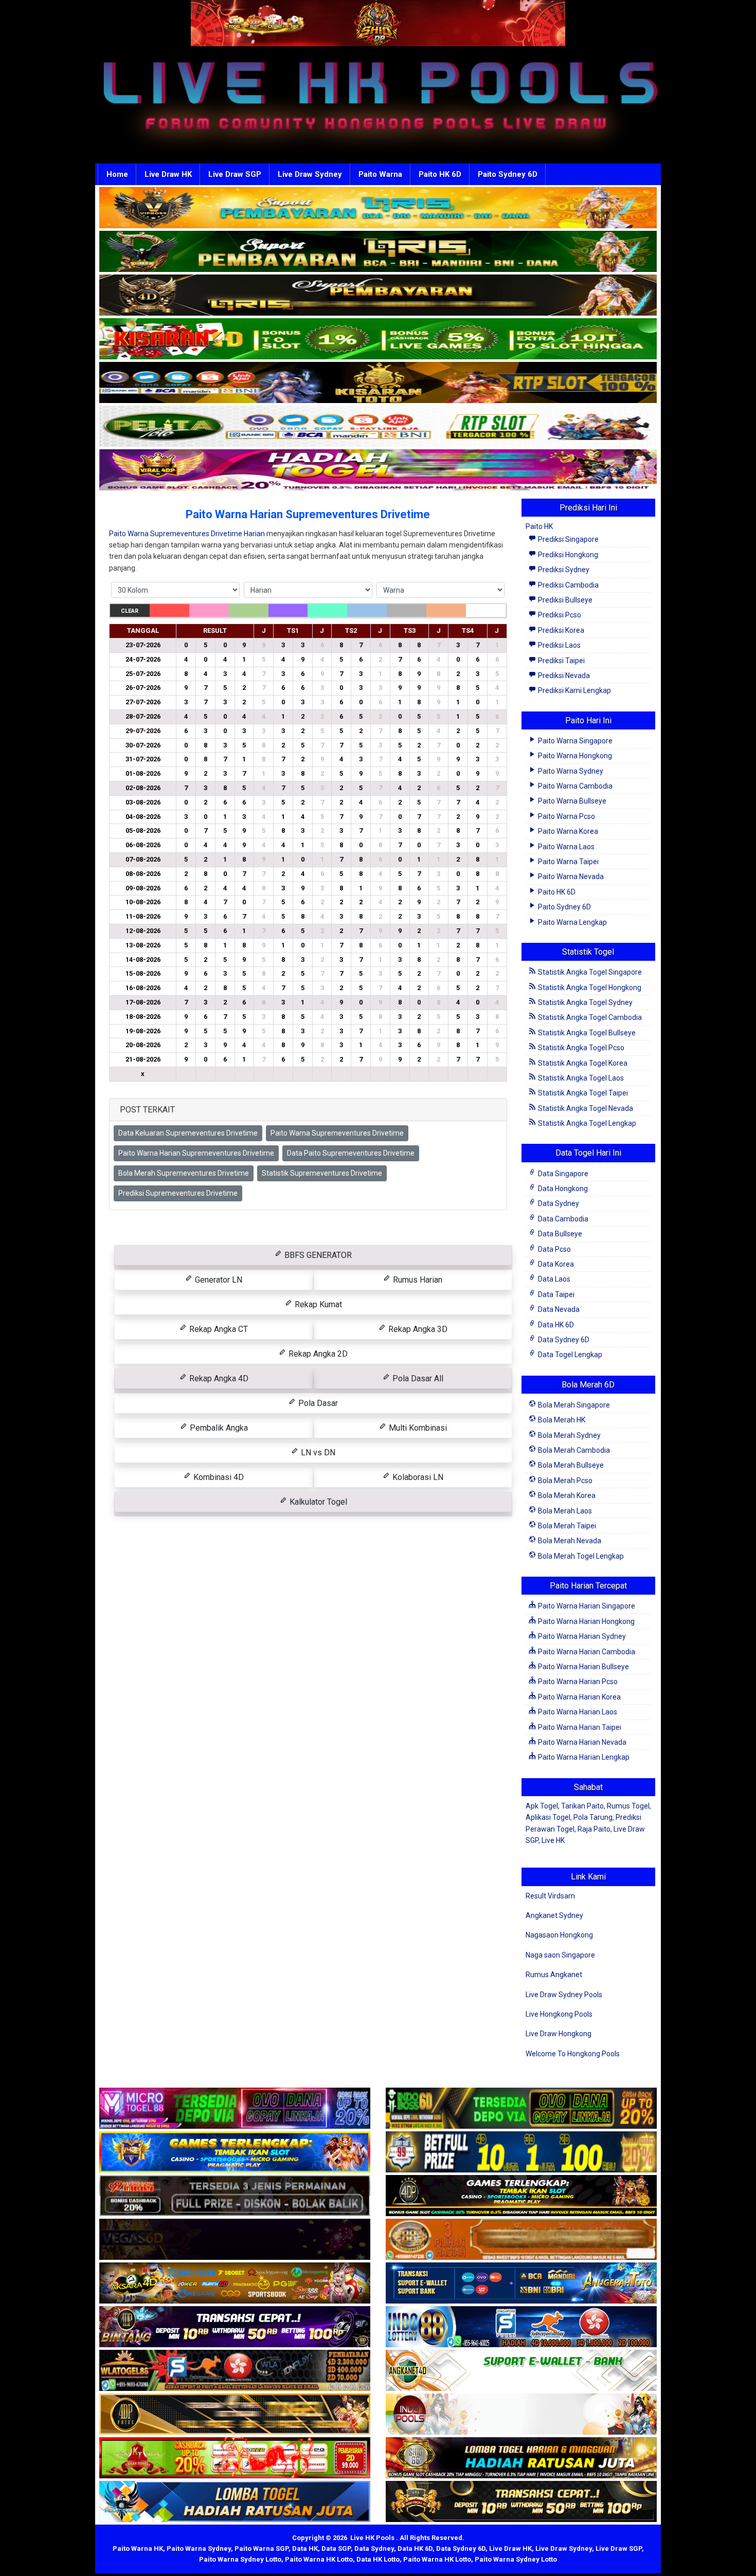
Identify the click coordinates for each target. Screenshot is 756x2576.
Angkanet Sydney (554, 1915)
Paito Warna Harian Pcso (577, 1682)
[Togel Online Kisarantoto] (378, 383)
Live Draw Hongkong (559, 2034)
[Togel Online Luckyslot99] (521, 2152)
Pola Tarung (593, 1817)
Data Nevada (558, 1309)
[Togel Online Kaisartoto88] (235, 2458)
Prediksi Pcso (559, 615)
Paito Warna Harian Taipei (579, 1727)
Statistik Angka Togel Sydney (584, 1002)
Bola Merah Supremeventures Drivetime (184, 1173)
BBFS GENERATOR (317, 1255)
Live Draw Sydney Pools (564, 1995)
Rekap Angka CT (218, 1329)
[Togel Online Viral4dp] (378, 470)
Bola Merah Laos (564, 1511)
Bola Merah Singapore (573, 1405)
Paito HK (539, 526)
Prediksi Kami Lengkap (574, 690)
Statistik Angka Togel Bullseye (586, 1033)
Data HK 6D (555, 1325)
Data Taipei (555, 1294)
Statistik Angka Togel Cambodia (589, 1017)
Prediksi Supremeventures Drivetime (178, 1193)
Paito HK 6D (440, 174)
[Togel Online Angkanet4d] (521, 2371)
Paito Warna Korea (567, 831)
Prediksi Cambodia (568, 585)
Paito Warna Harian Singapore (586, 1606)
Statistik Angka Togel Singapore (589, 972)
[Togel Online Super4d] (378, 296)
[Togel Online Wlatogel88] (235, 2371)
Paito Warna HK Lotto (319, 2559)
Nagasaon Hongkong (559, 1935)
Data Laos (553, 1279)
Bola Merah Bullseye (570, 1465)
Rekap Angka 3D (417, 1329)
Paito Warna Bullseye (571, 801)
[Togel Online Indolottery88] (521, 2327)
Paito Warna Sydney (570, 771)
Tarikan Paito (582, 1806)
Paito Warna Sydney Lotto (240, 2559)
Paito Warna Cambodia (574, 786)
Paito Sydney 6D (508, 174)
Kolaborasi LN (417, 1477)
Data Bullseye (559, 1234)
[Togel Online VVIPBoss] (378, 208)
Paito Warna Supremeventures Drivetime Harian (187, 534)
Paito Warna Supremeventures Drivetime (337, 1133)
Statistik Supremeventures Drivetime (322, 1173)
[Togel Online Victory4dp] (235, 2152)
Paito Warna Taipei (568, 862)
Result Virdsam (550, 1896)
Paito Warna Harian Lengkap (583, 1757)
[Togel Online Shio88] (521, 2458)
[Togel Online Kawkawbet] (235, 2196)
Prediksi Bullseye (564, 600)
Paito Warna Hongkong (574, 756)
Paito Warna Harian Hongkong (586, 1621)
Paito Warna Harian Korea (579, 1697)
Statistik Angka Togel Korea (582, 1063)
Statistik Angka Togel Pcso (580, 1048)
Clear (130, 611)
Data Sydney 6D (563, 1340)
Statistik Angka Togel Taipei (582, 1093)
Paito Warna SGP (262, 2548)
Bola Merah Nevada (569, 1541)
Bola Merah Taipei (566, 1526)
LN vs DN (317, 1453)
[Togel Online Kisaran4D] (378, 339)
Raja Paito (594, 1829)
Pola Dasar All (417, 1378)
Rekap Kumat (317, 1304)
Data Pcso (554, 1249)
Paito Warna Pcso (566, 816)
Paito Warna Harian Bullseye (583, 1667)
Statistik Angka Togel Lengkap (586, 1123)
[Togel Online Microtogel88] (235, 2109)
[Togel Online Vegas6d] (235, 2240)
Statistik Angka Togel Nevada (585, 1108)
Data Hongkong (562, 1189)
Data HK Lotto (378, 2559)
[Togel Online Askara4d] (235, 2283)
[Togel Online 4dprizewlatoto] (235, 2415)
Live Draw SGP (235, 174)
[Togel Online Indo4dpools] (235, 2502)
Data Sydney (558, 1203)
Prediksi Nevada (563, 675)
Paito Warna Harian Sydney (581, 1636)
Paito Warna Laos (565, 847)
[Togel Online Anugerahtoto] (521, 2283)
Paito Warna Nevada (570, 876)
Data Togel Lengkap (569, 1355)
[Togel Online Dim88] (378, 252)
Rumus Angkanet (554, 1975)
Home (117, 174)
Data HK (305, 2548)
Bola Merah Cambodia (573, 1450)
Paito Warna (380, 174)
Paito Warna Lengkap (572, 922)
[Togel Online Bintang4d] (235, 2327)
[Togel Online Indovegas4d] (521, 2502)
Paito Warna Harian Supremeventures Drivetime (308, 514)
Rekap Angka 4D (218, 1378)
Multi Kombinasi (417, 1428)
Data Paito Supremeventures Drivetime (351, 1153)
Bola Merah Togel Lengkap (580, 1556)
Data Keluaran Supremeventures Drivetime (188, 1133)
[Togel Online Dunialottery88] (521, 2240)
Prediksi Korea (560, 630)
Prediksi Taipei (561, 661)
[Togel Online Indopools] (521, 2415)
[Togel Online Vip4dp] (521, 2196)
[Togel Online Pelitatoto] (378, 427)
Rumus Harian (417, 1280)
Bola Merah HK (561, 1420)
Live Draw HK (168, 174)
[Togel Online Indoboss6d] (521, 2109)
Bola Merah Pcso (564, 1481)
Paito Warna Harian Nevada (581, 1742)
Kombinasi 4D (218, 1477)
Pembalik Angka (218, 1428)
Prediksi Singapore (568, 539)
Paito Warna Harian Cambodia (586, 1652)
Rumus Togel (628, 1806)
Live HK (553, 1840)
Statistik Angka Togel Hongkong (589, 988)
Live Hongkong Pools (559, 2014)
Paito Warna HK (138, 2548)
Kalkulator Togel (317, 1502)
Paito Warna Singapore (574, 741)
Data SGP (336, 2548)
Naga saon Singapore (560, 1955)
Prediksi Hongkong (567, 555)
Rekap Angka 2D (317, 1354)
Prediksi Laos (559, 645)
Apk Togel (542, 1806)
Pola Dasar (317, 1403)
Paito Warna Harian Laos (577, 1712)
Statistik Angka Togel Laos (580, 1078)
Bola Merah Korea (566, 1495)
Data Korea (555, 1264)
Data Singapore (562, 1174)
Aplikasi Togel (548, 1817)
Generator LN (218, 1280)
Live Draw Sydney (310, 174)
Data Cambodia (562, 1219)
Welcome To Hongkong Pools (573, 2054)
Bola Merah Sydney (569, 1435)
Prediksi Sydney (563, 570)
